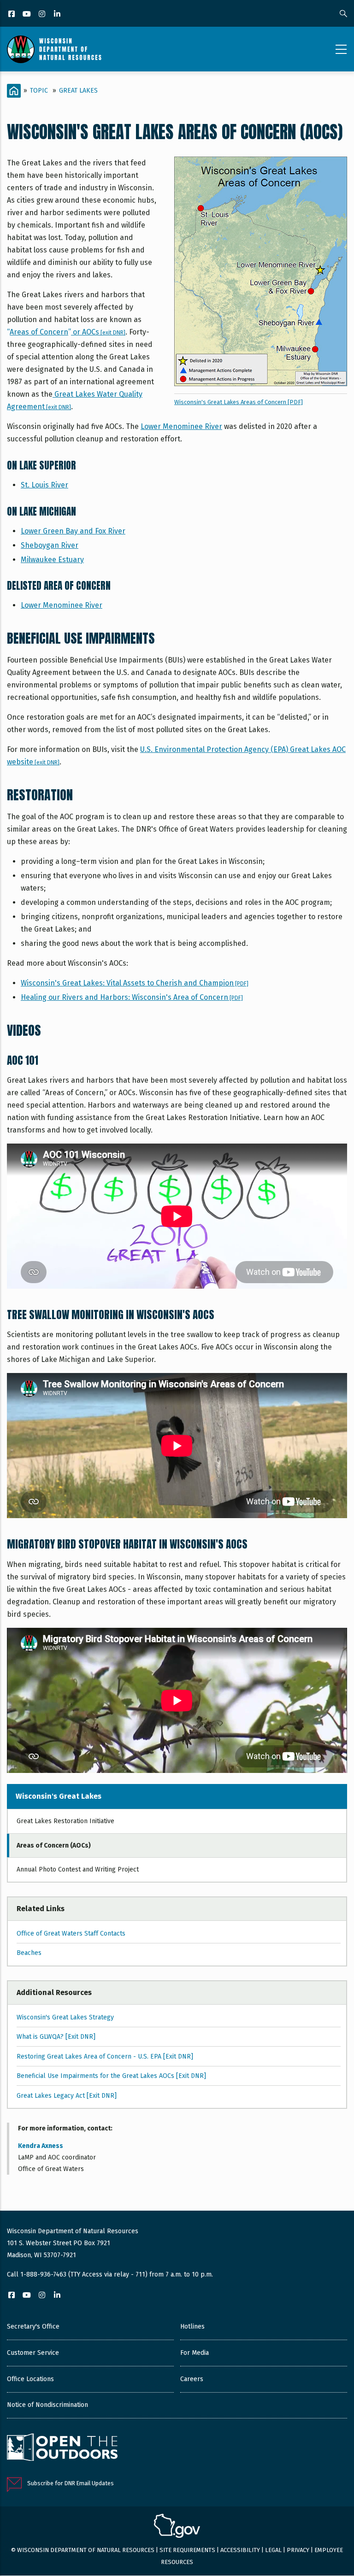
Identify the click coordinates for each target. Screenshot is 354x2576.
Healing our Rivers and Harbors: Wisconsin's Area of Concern (132, 997)
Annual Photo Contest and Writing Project (78, 1869)
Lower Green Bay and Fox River (73, 531)
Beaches (29, 1953)
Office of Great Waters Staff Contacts (71, 1933)
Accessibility (240, 2550)
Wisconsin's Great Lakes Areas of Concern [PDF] (239, 402)
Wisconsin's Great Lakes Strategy (65, 2017)
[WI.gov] (177, 2527)
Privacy (298, 2550)
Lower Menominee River (181, 426)
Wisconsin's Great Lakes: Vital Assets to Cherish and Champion (135, 983)
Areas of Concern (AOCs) (54, 1845)
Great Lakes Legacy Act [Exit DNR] (67, 2096)
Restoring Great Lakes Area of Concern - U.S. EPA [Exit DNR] (105, 2057)
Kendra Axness (41, 2146)
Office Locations (30, 2379)
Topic (39, 91)
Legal (273, 2550)
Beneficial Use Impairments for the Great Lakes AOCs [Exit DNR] (111, 2076)
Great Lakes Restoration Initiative (65, 1821)
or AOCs (68, 332)
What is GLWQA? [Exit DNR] (56, 2037)
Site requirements (187, 2550)
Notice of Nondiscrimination (47, 2405)
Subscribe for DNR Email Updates (71, 2483)
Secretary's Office (33, 2327)
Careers (192, 2379)
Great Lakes (78, 91)
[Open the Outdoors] (62, 2448)
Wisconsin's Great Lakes (59, 1796)
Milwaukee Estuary (52, 560)
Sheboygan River (50, 545)
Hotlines (192, 2327)
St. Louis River (44, 485)
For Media (195, 2353)
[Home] (54, 49)
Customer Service (33, 2353)
